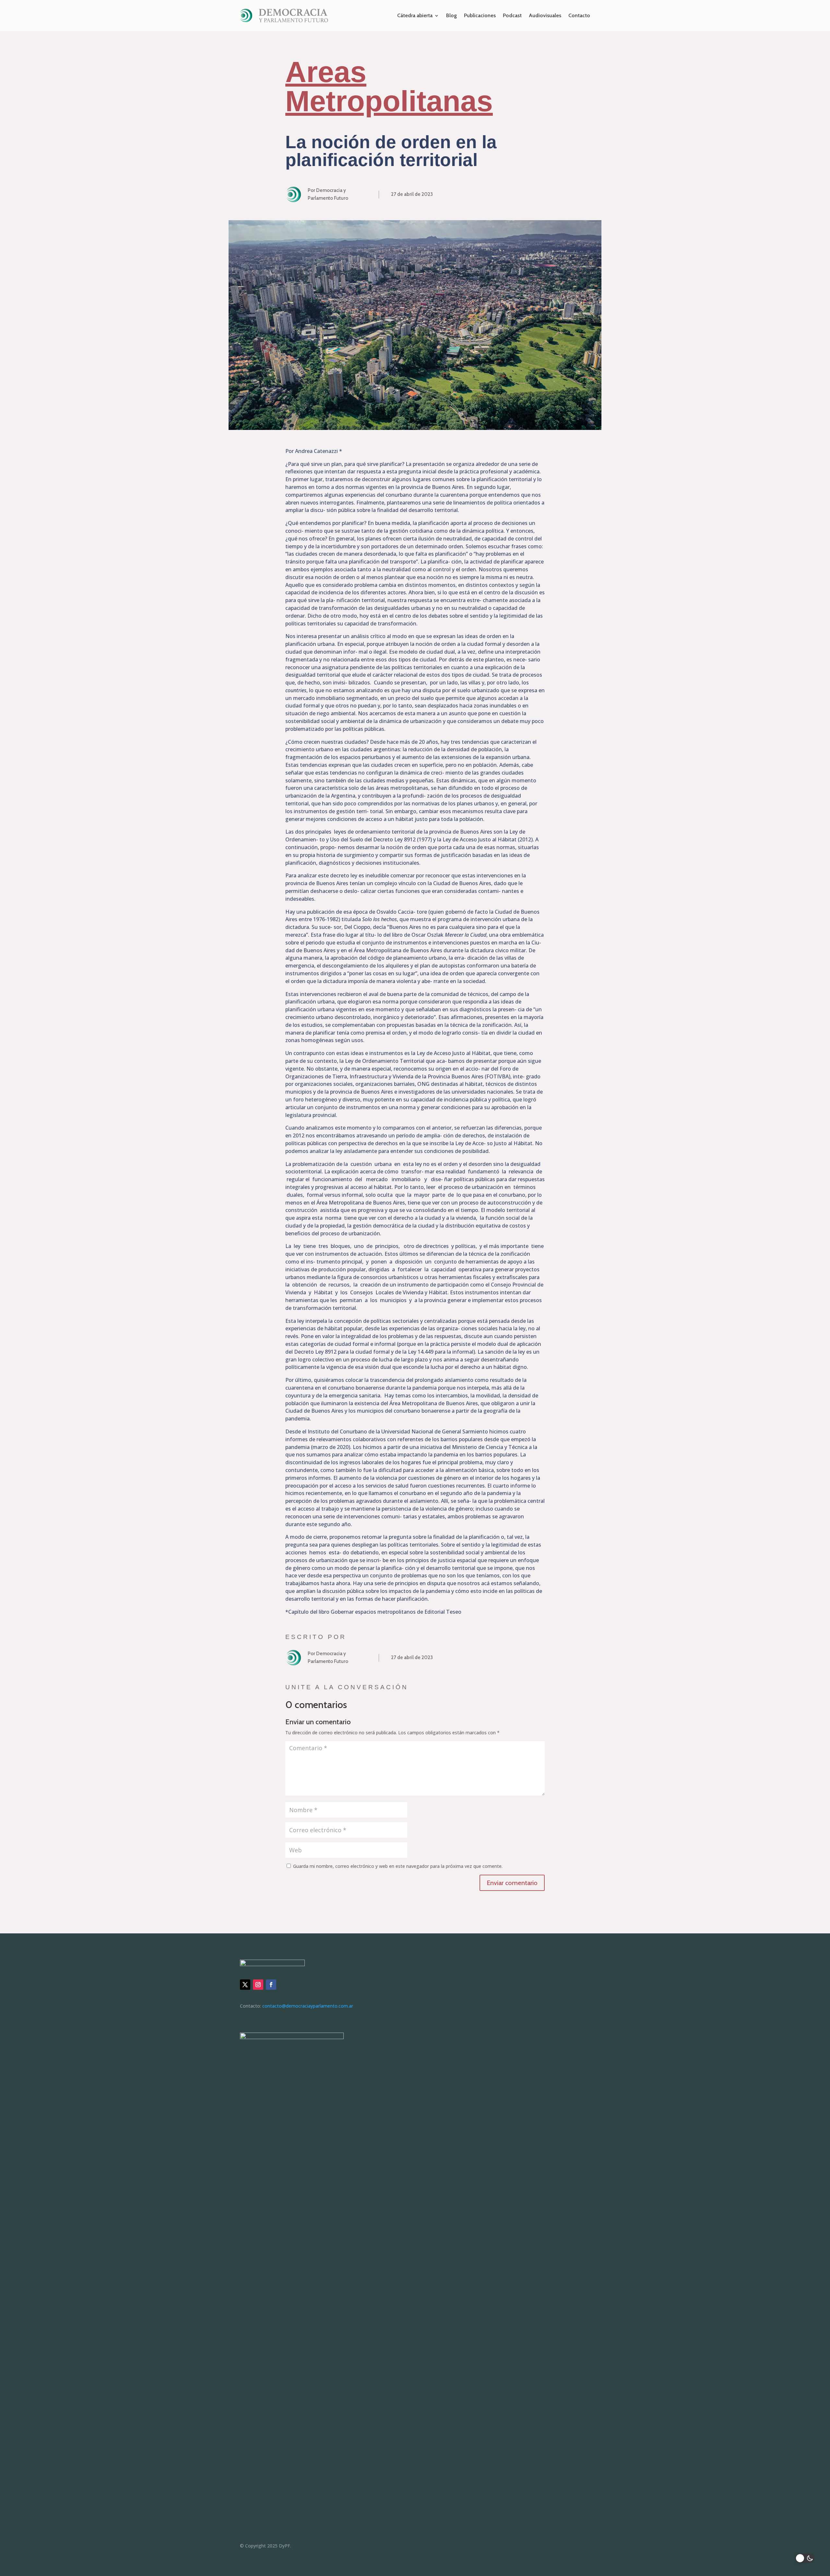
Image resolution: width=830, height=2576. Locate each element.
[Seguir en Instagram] (258, 1985)
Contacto (579, 15)
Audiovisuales (545, 15)
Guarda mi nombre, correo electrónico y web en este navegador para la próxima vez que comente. (398, 1866)
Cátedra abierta (415, 15)
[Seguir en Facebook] (271, 1985)
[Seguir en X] (245, 1985)
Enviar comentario (512, 1883)
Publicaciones (480, 15)
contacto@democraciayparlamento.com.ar (308, 2006)
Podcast (512, 15)
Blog (451, 15)
